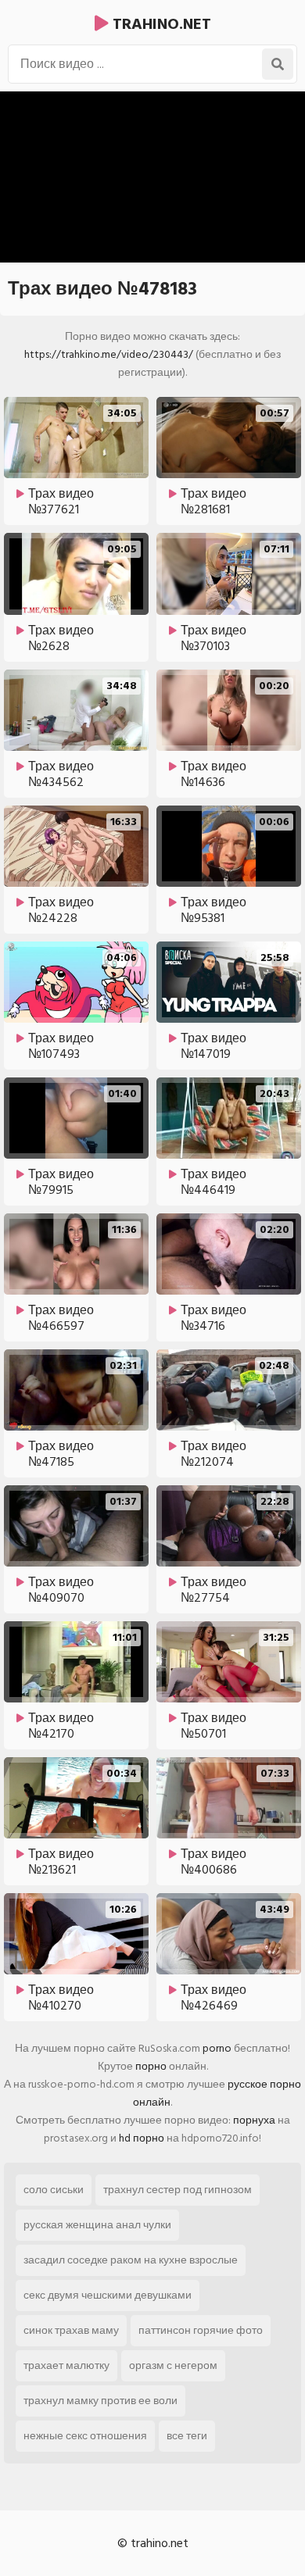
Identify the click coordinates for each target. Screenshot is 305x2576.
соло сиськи (54, 2190)
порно (151, 2066)
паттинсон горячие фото (201, 2330)
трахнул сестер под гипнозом (178, 2190)
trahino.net (160, 24)
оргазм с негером (173, 2365)
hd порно (142, 2138)
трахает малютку (66, 2365)
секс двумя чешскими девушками (108, 2295)
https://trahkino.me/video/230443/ (109, 354)
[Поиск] (278, 64)
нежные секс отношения (85, 2436)
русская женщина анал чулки (97, 2225)
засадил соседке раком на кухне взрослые (131, 2260)
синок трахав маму (71, 2330)
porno (217, 2048)
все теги (187, 2436)
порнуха (254, 2120)
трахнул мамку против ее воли (100, 2401)
